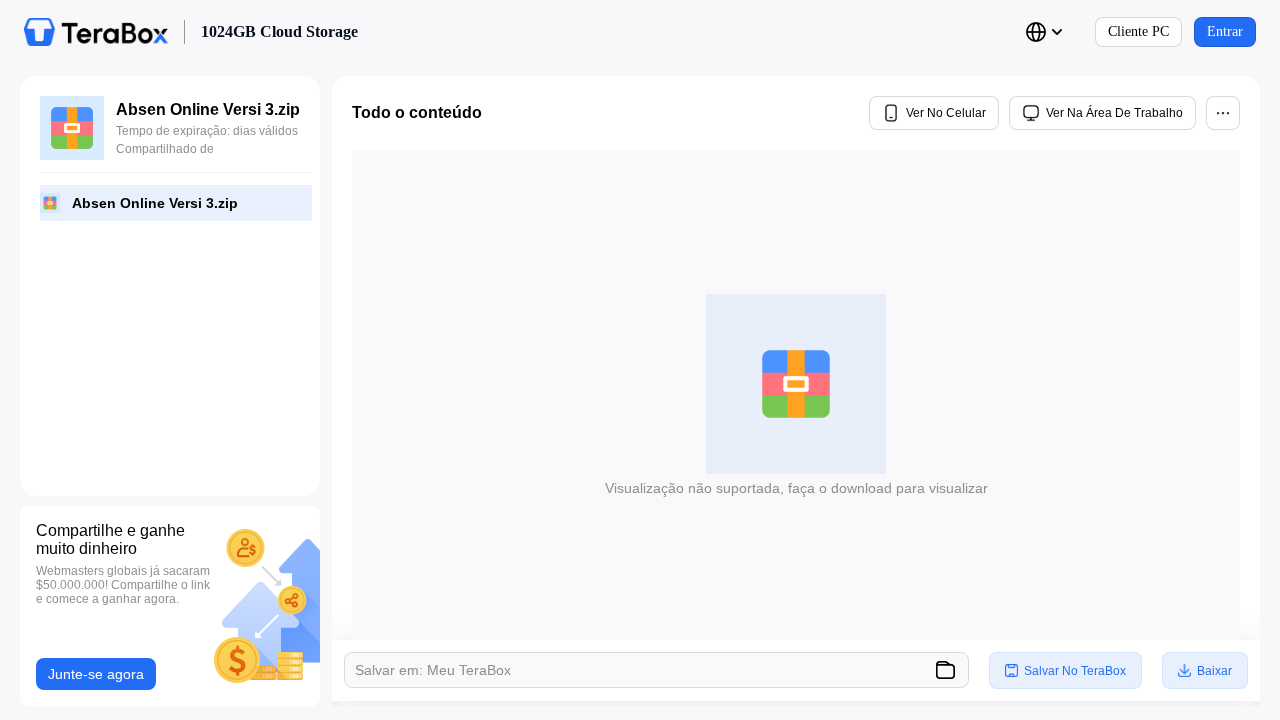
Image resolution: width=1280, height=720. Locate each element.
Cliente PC (1138, 31)
